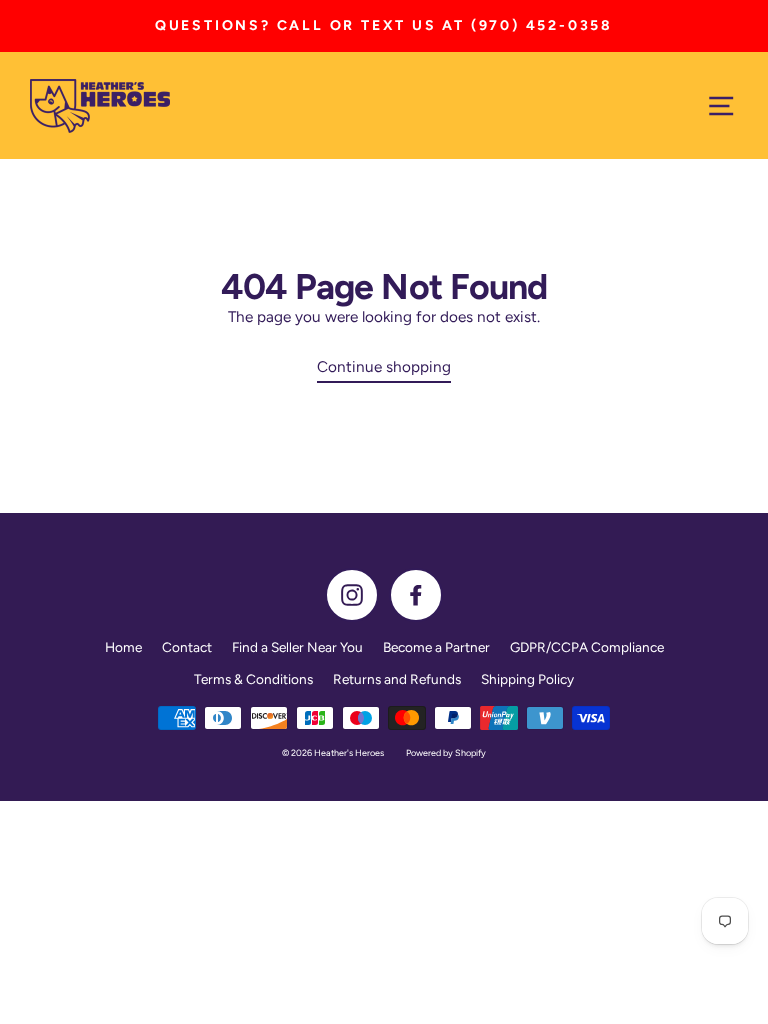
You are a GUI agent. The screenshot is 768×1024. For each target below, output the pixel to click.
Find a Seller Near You (297, 647)
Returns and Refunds (397, 679)
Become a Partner (436, 647)
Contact (187, 647)
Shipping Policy (527, 679)
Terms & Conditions (253, 679)
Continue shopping (384, 366)
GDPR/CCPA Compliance (587, 647)
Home (123, 647)
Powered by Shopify (446, 752)
